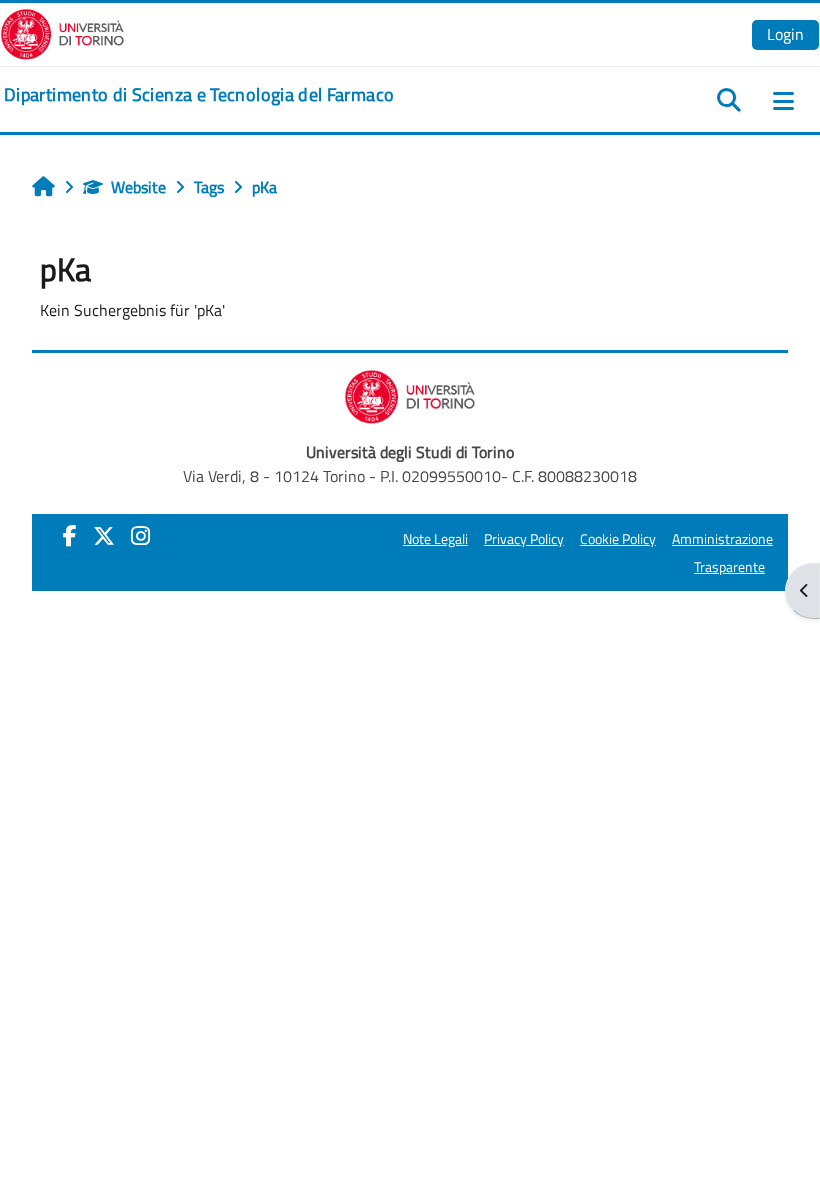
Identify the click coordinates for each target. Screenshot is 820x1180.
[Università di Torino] (62, 32)
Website (138, 187)
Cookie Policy (618, 539)
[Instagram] (140, 536)
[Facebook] (70, 536)
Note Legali (435, 539)
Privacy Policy (524, 539)
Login (785, 34)
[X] (104, 536)
